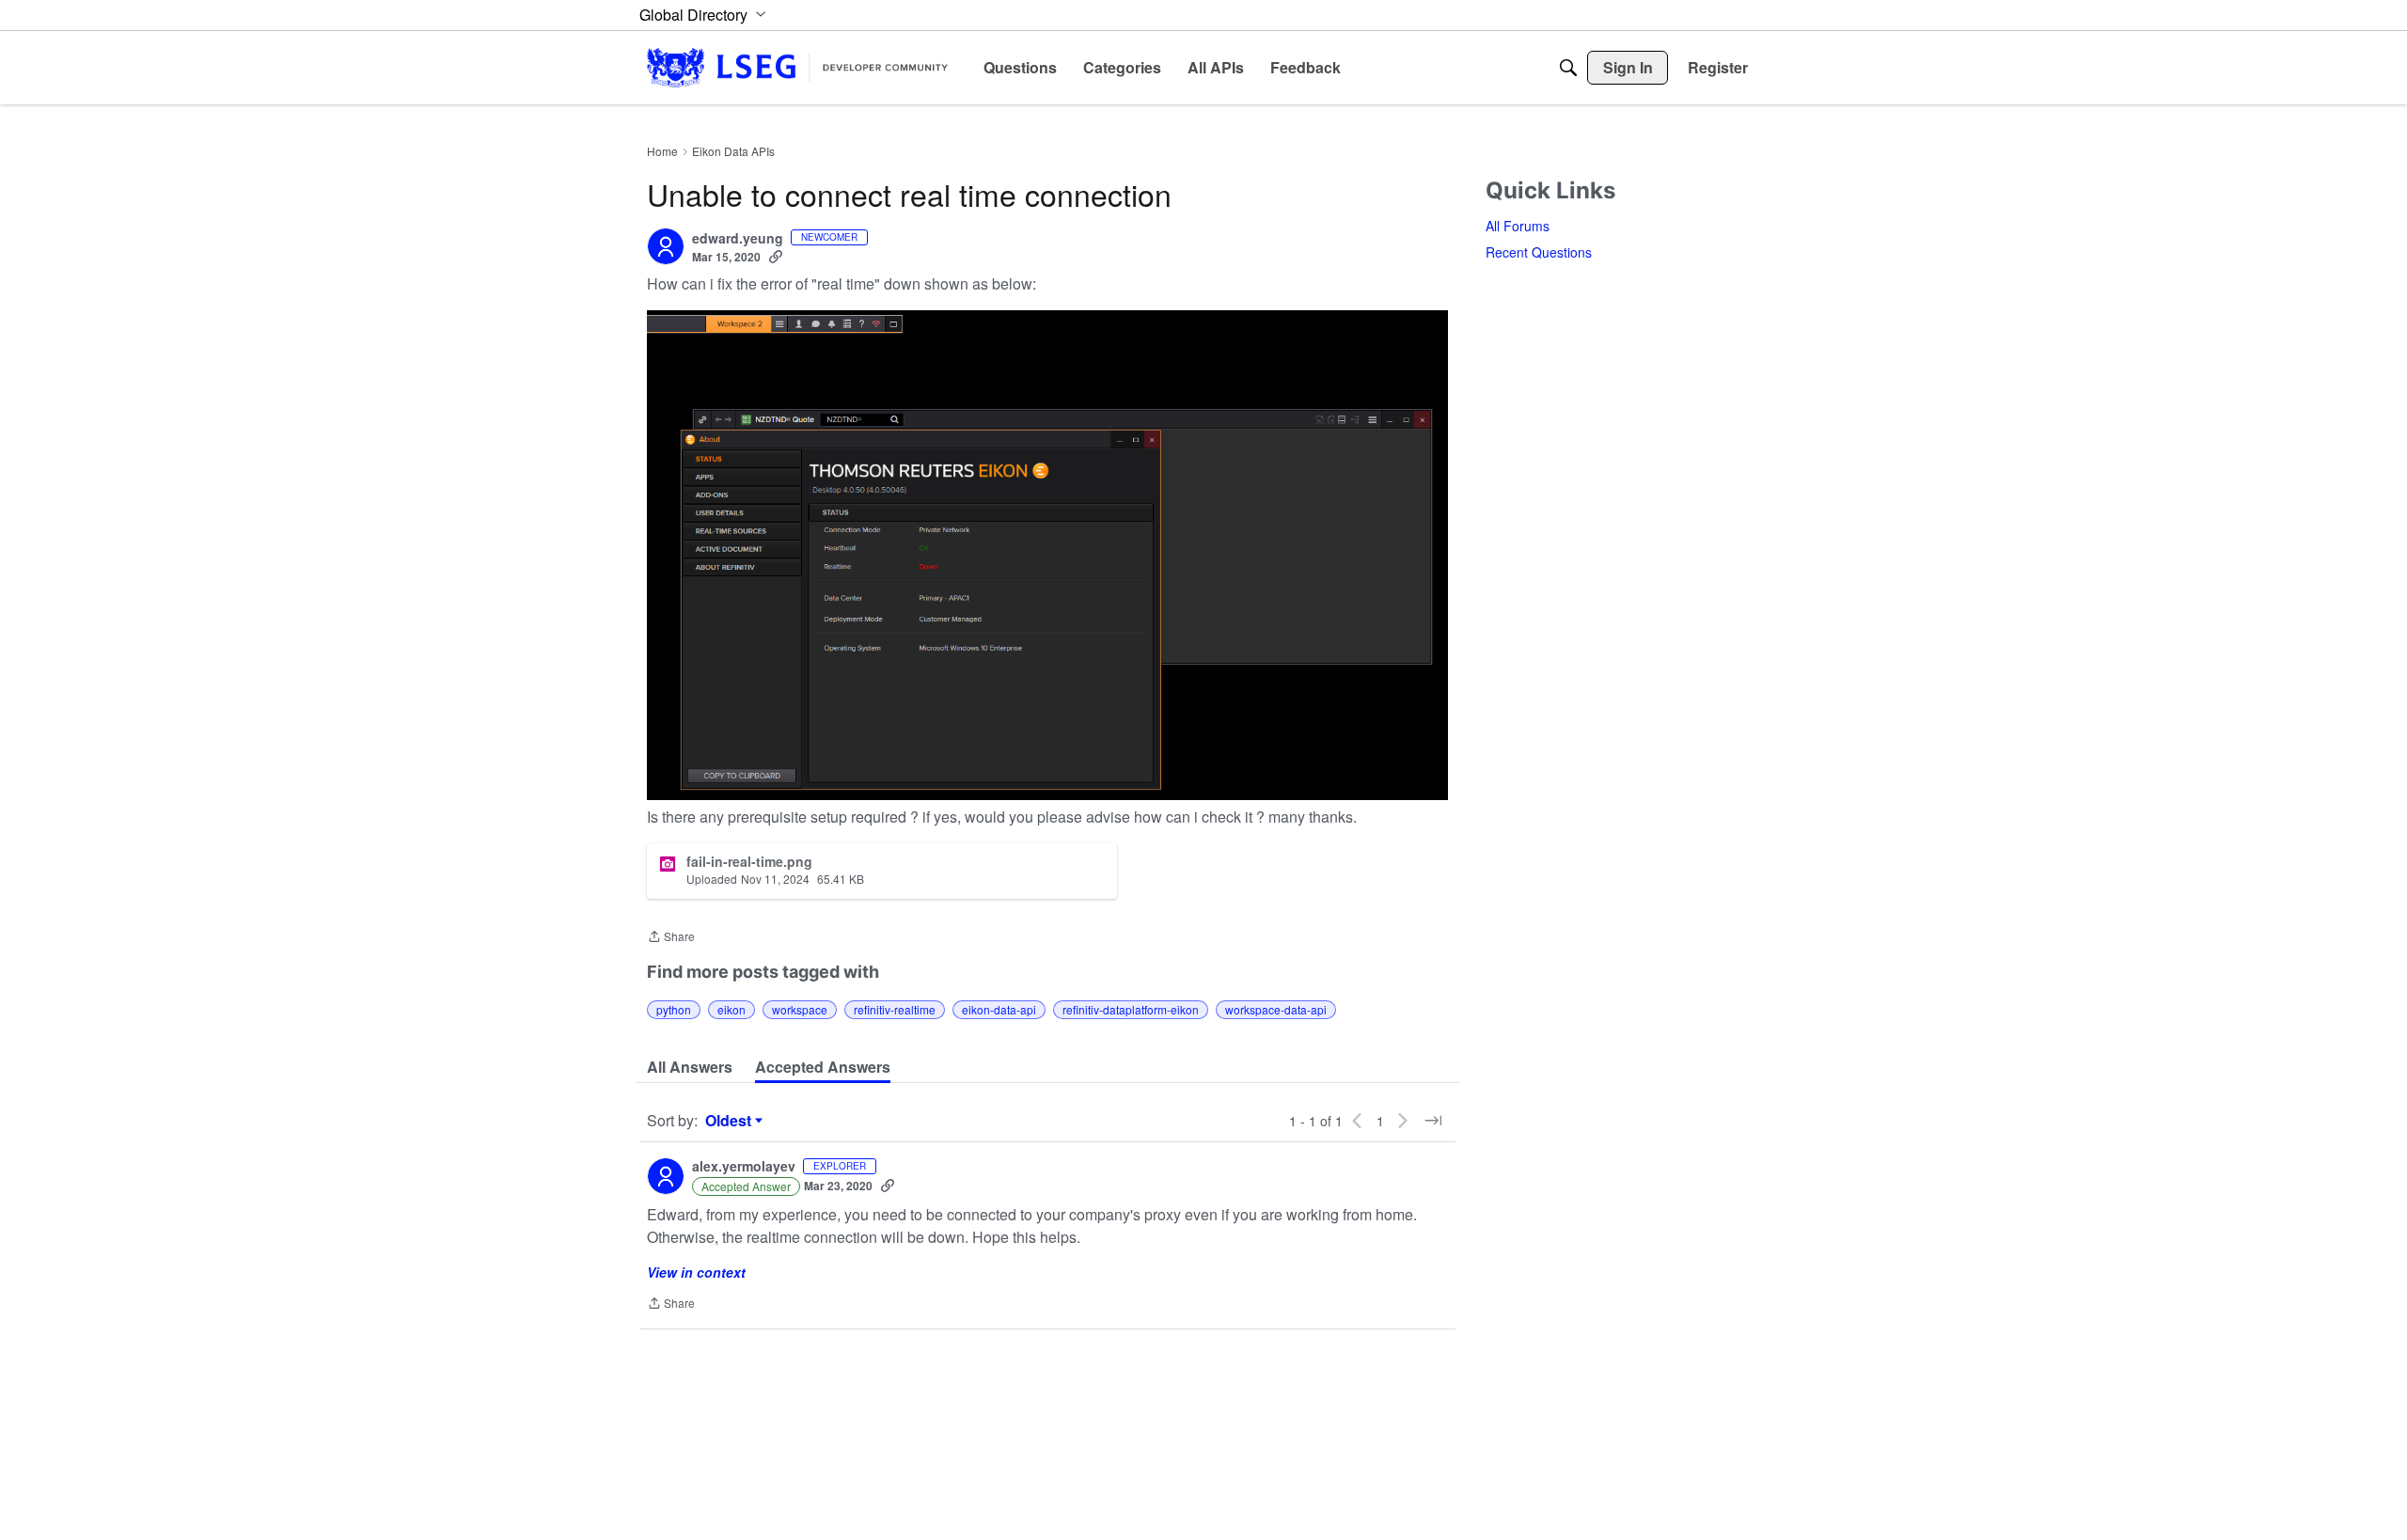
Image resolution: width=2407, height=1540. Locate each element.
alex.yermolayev (744, 1167)
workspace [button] (800, 1009)
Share (671, 938)
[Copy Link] (776, 257)
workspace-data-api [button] (1276, 1009)
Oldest (731, 1121)
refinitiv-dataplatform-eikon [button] (1131, 1009)
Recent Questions (1539, 252)
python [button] (674, 1009)
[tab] (690, 1067)
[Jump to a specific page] (1433, 1121)
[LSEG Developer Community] (797, 67)
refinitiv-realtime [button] (895, 1009)
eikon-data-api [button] (999, 1009)
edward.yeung (738, 239)
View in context (696, 1272)
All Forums (1518, 226)
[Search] (1568, 68)
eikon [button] (732, 1009)
